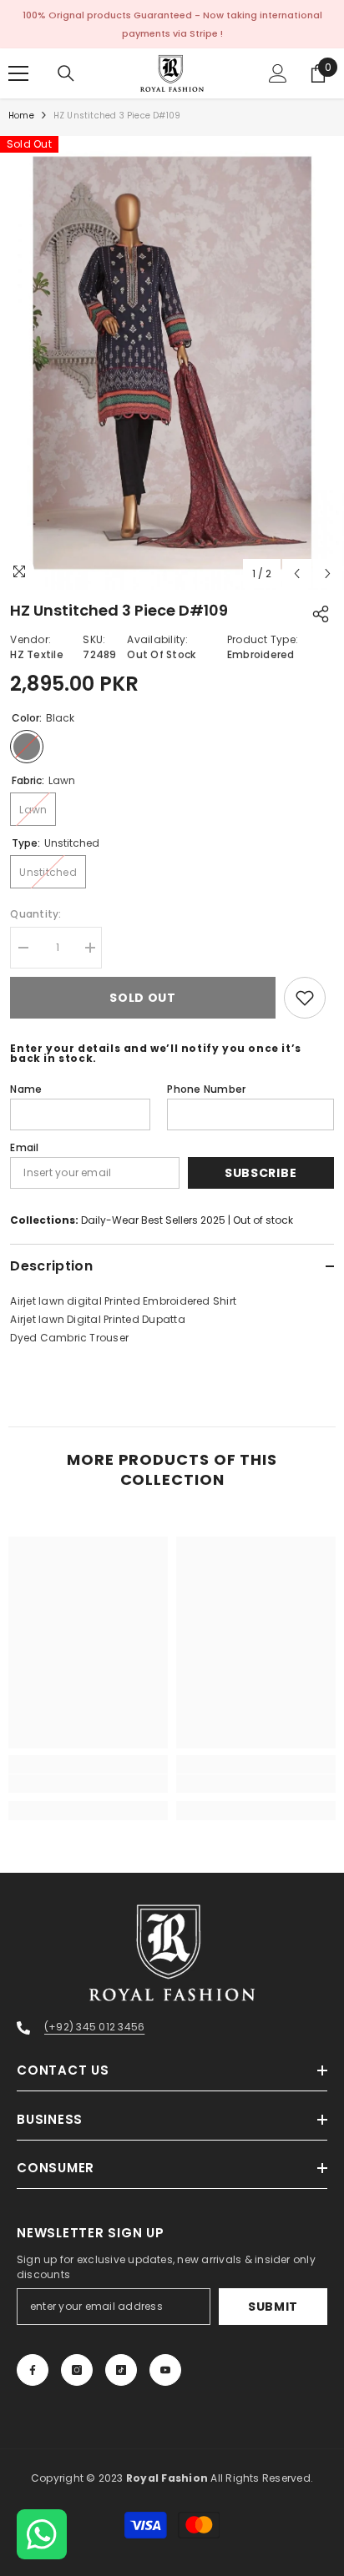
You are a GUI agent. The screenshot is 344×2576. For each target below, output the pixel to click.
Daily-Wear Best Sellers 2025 (153, 1220)
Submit (273, 2307)
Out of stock (263, 1220)
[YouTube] (165, 2370)
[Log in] (278, 73)
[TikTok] (121, 2370)
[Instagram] (77, 2370)
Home (21, 116)
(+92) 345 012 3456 (94, 2027)
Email (24, 1147)
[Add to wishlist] (305, 998)
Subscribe (261, 1173)
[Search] (66, 73)
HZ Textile (36, 654)
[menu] (18, 73)
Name (26, 1089)
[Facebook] (33, 2370)
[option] (172, 363)
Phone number (206, 1089)
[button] (297, 574)
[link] (88, 1784)
